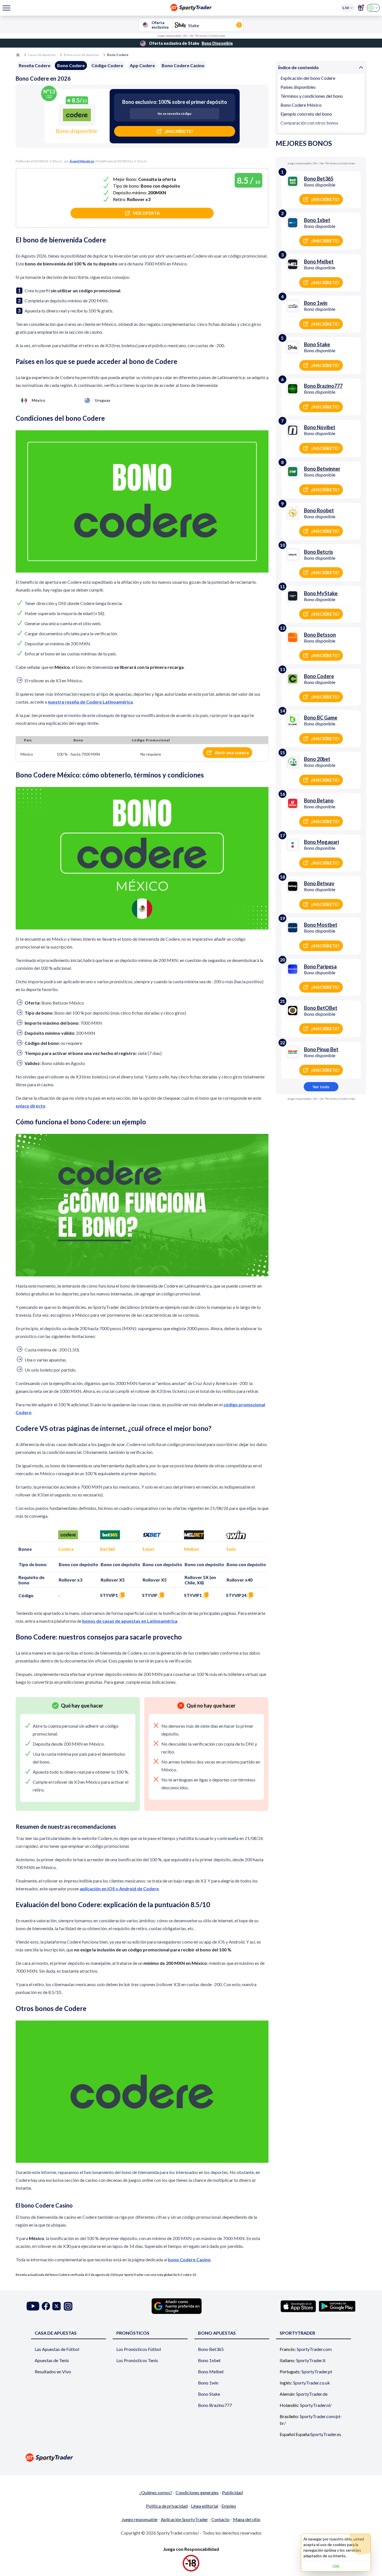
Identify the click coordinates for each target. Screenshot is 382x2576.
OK (336, 2566)
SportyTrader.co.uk (312, 2383)
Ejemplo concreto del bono (306, 114)
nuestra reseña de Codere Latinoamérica (90, 702)
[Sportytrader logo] (191, 2457)
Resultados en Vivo (53, 2371)
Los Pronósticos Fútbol (139, 2349)
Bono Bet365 (211, 2349)
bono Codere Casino (189, 2259)
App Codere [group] (142, 65)
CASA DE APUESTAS (56, 2333)
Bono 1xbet (209, 2360)
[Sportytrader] (18, 55)
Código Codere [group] (107, 65)
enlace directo (30, 1106)
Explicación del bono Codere (308, 78)
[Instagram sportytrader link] (68, 2306)
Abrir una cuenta (232, 752)
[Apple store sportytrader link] (298, 2306)
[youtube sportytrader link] (33, 2306)
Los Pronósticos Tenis (137, 2360)
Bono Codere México (301, 105)
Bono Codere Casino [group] (183, 65)
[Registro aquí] (361, 8)
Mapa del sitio (247, 2519)
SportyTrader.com (314, 2349)
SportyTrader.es (326, 2434)
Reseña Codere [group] (35, 65)
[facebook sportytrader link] (46, 2306)
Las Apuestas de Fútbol (57, 2349)
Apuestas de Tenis (52, 2360)
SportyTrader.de (312, 2394)
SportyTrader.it (311, 2360)
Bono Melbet (211, 2371)
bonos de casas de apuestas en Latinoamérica (130, 1621)
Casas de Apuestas (42, 55)
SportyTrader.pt (317, 2371)
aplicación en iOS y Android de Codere (119, 1889)
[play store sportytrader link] (337, 2306)
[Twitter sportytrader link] (56, 2306)
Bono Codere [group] (71, 65)
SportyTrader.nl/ (316, 2405)
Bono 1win (208, 2383)
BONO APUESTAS (217, 2333)
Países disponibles (298, 87)
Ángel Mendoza (82, 161)
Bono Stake (209, 2394)
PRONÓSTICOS (133, 2333)
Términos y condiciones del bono (312, 96)
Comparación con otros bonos (309, 123)
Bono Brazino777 (215, 2405)
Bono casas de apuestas (82, 55)
